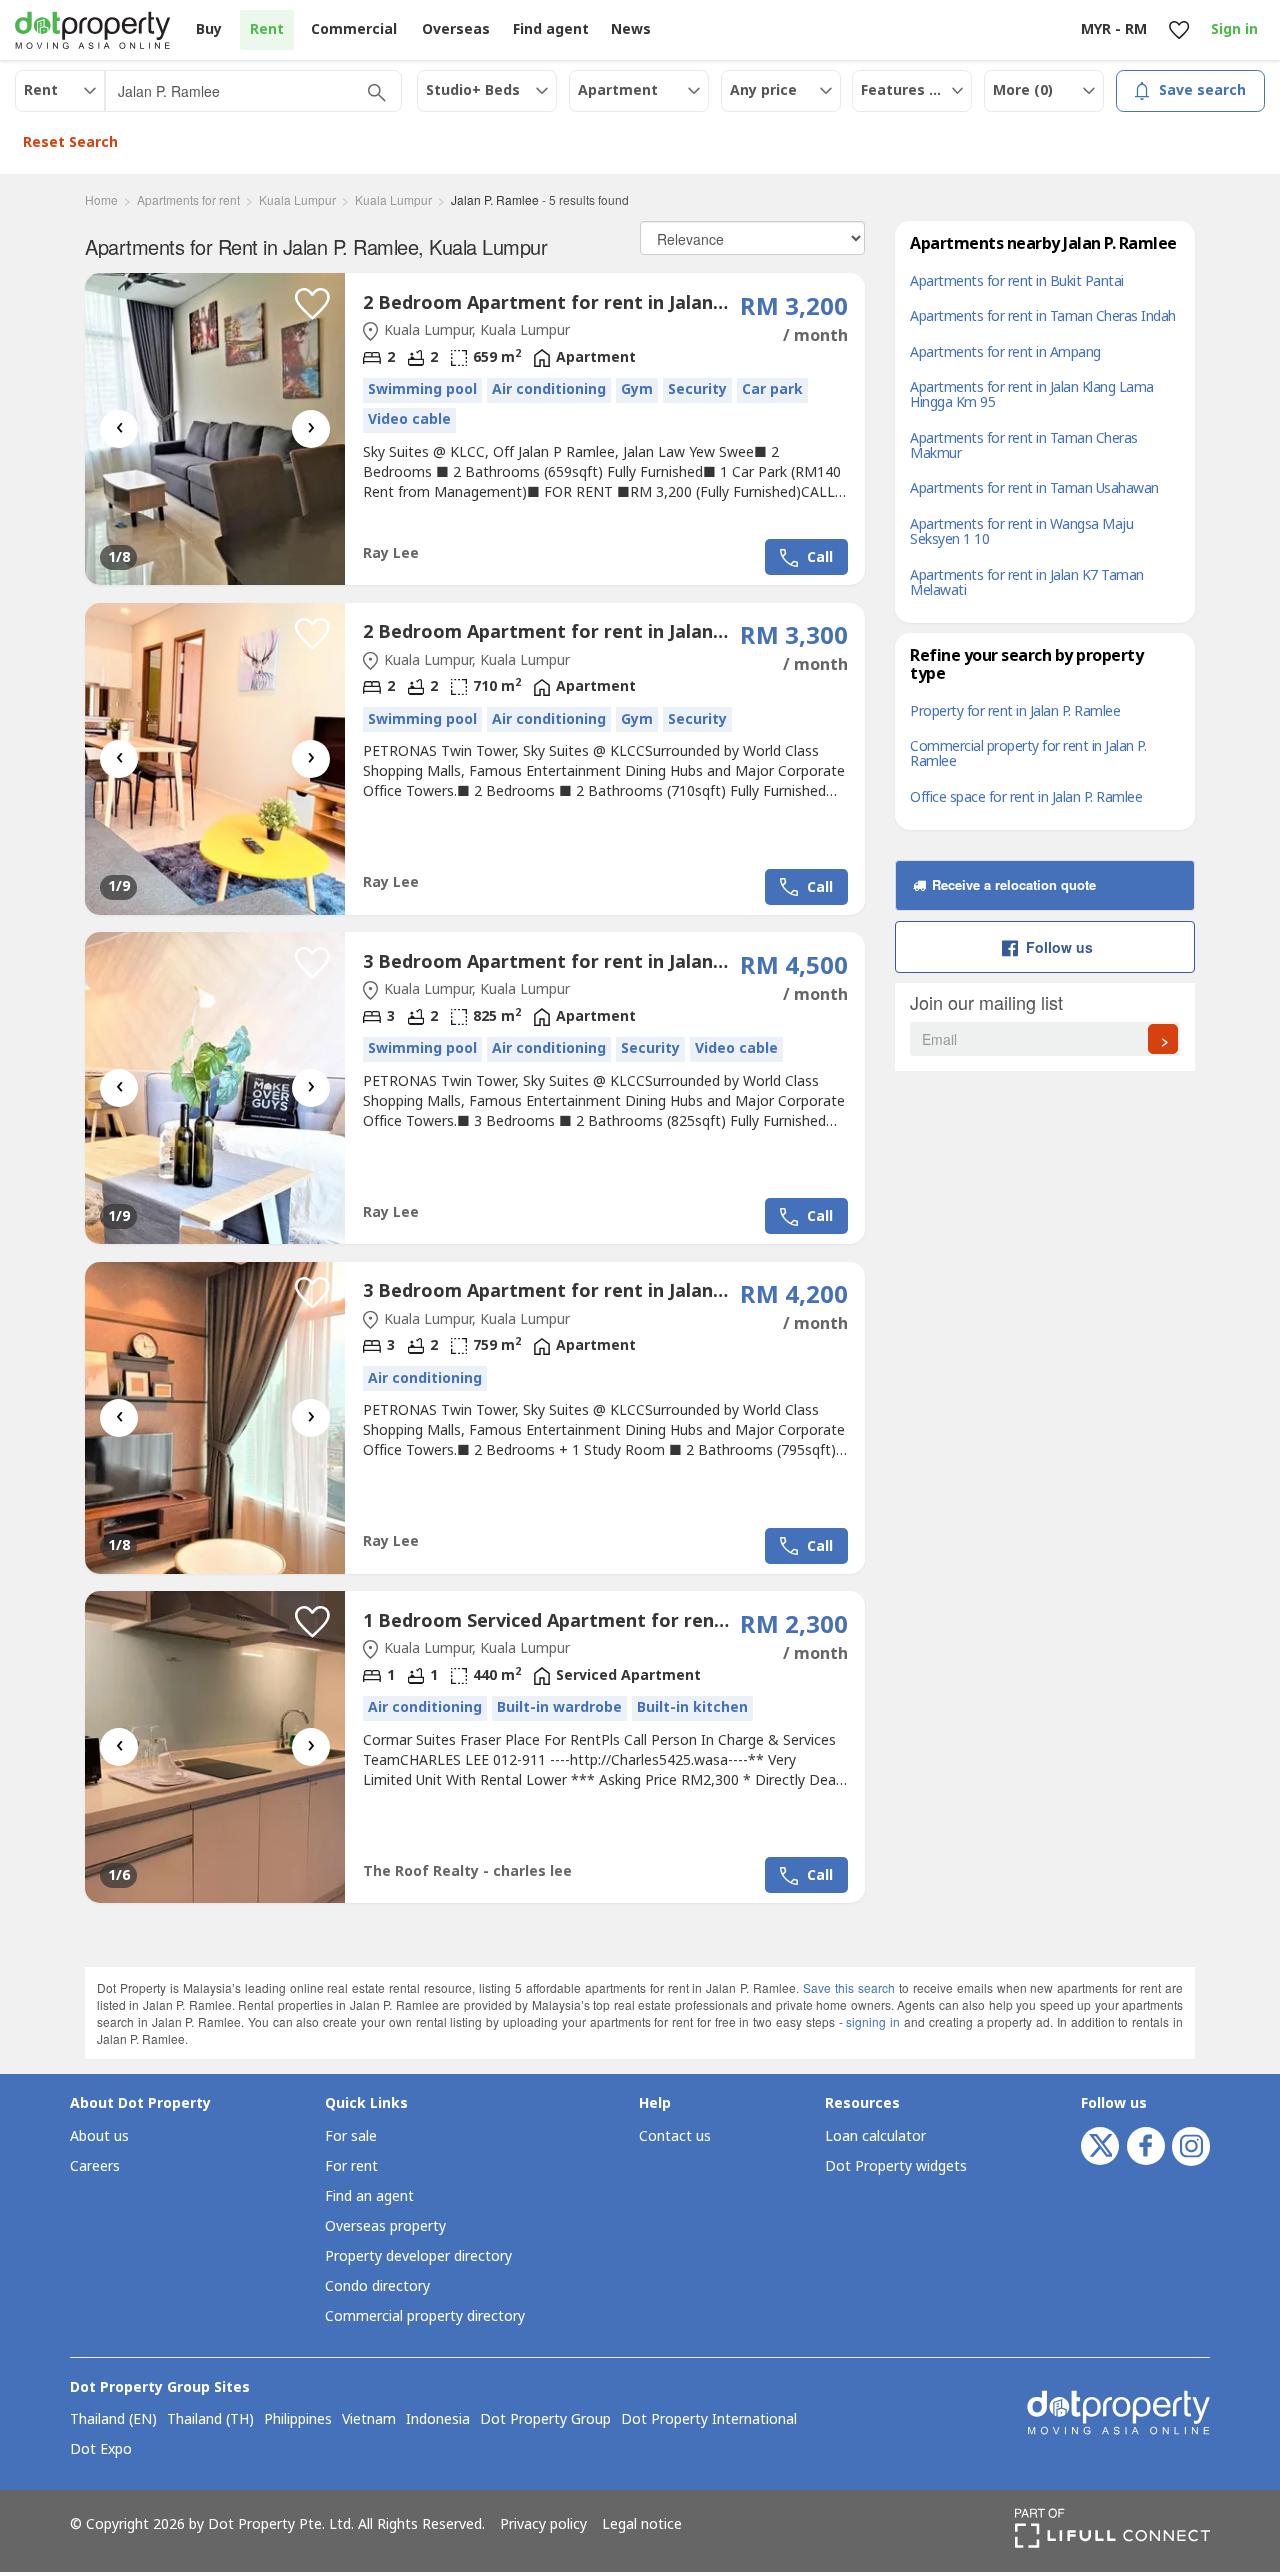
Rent (267, 29)
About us (99, 2136)
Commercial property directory (425, 2316)
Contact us (675, 2136)
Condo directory (377, 2286)
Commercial (354, 29)
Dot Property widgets (896, 2166)
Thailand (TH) (210, 2420)
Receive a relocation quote (1012, 884)
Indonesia (438, 2420)
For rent (351, 2166)
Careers (95, 2166)
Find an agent (369, 2196)
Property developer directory (418, 2256)
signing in (873, 2021)
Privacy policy (543, 2525)
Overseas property (385, 2226)
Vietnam (369, 2420)
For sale (351, 2136)
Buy (209, 29)
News (631, 29)
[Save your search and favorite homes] (1178, 30)
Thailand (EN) (113, 2420)
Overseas (456, 29)
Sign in (1234, 29)
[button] (312, 304)
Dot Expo (101, 2450)
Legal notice (642, 2525)
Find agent (551, 29)
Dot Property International (709, 2420)
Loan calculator (875, 2136)
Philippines (298, 2420)
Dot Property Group (545, 2420)
